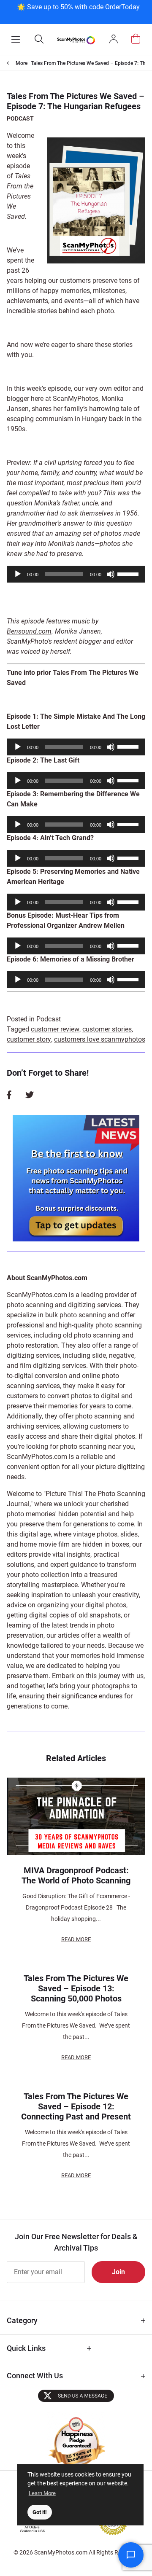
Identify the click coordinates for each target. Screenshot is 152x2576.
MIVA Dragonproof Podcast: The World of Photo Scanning (76, 1875)
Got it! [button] (40, 2512)
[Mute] (111, 574)
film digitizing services (53, 1366)
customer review (55, 1029)
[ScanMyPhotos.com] (76, 40)
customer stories (107, 1029)
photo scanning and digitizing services (64, 1305)
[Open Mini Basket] (136, 39)
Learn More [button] (42, 2493)
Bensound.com (29, 631)
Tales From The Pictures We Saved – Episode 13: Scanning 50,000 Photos (76, 1988)
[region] (78, 11)
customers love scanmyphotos (100, 1039)
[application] (76, 574)
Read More (76, 1939)
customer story (29, 1039)
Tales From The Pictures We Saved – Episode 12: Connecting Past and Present (76, 2106)
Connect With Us (35, 2376)
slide (99, 1355)
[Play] (18, 574)
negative (122, 1355)
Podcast (20, 118)
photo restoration (32, 1345)
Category (22, 2320)
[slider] (129, 573)
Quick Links (26, 2348)
